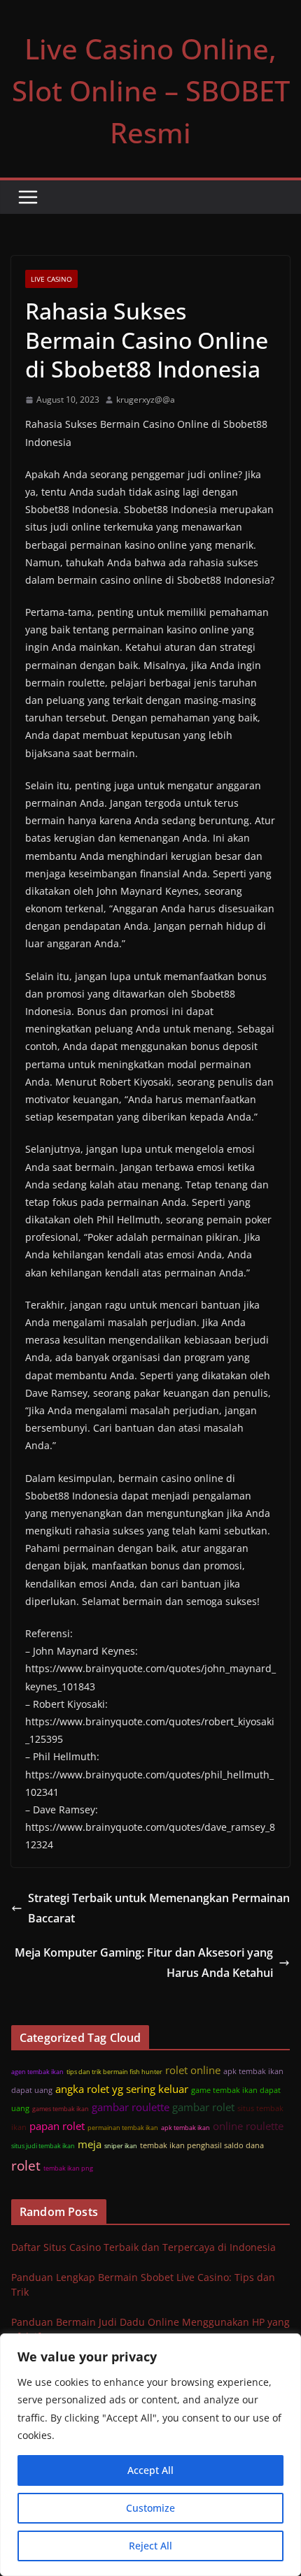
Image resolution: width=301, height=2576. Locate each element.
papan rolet (57, 2126)
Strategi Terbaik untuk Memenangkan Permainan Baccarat (159, 1908)
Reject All (150, 2546)
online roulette (248, 2126)
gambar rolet (203, 2107)
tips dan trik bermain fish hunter (114, 2072)
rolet (26, 2165)
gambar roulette (131, 2107)
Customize (150, 2508)
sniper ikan (121, 2146)
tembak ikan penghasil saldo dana (202, 2145)
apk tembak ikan (185, 2128)
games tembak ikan (61, 2109)
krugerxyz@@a (146, 400)
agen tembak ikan (37, 2072)
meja (90, 2144)
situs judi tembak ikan (43, 2146)
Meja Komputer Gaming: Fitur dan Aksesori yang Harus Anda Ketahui (144, 1963)
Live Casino (51, 279)
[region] (150, 2455)
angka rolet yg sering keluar (122, 2089)
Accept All (150, 2470)
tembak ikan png (68, 2168)
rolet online (193, 2070)
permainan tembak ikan (123, 2128)
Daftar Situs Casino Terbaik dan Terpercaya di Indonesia (143, 2247)
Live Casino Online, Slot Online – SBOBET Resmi (151, 91)
